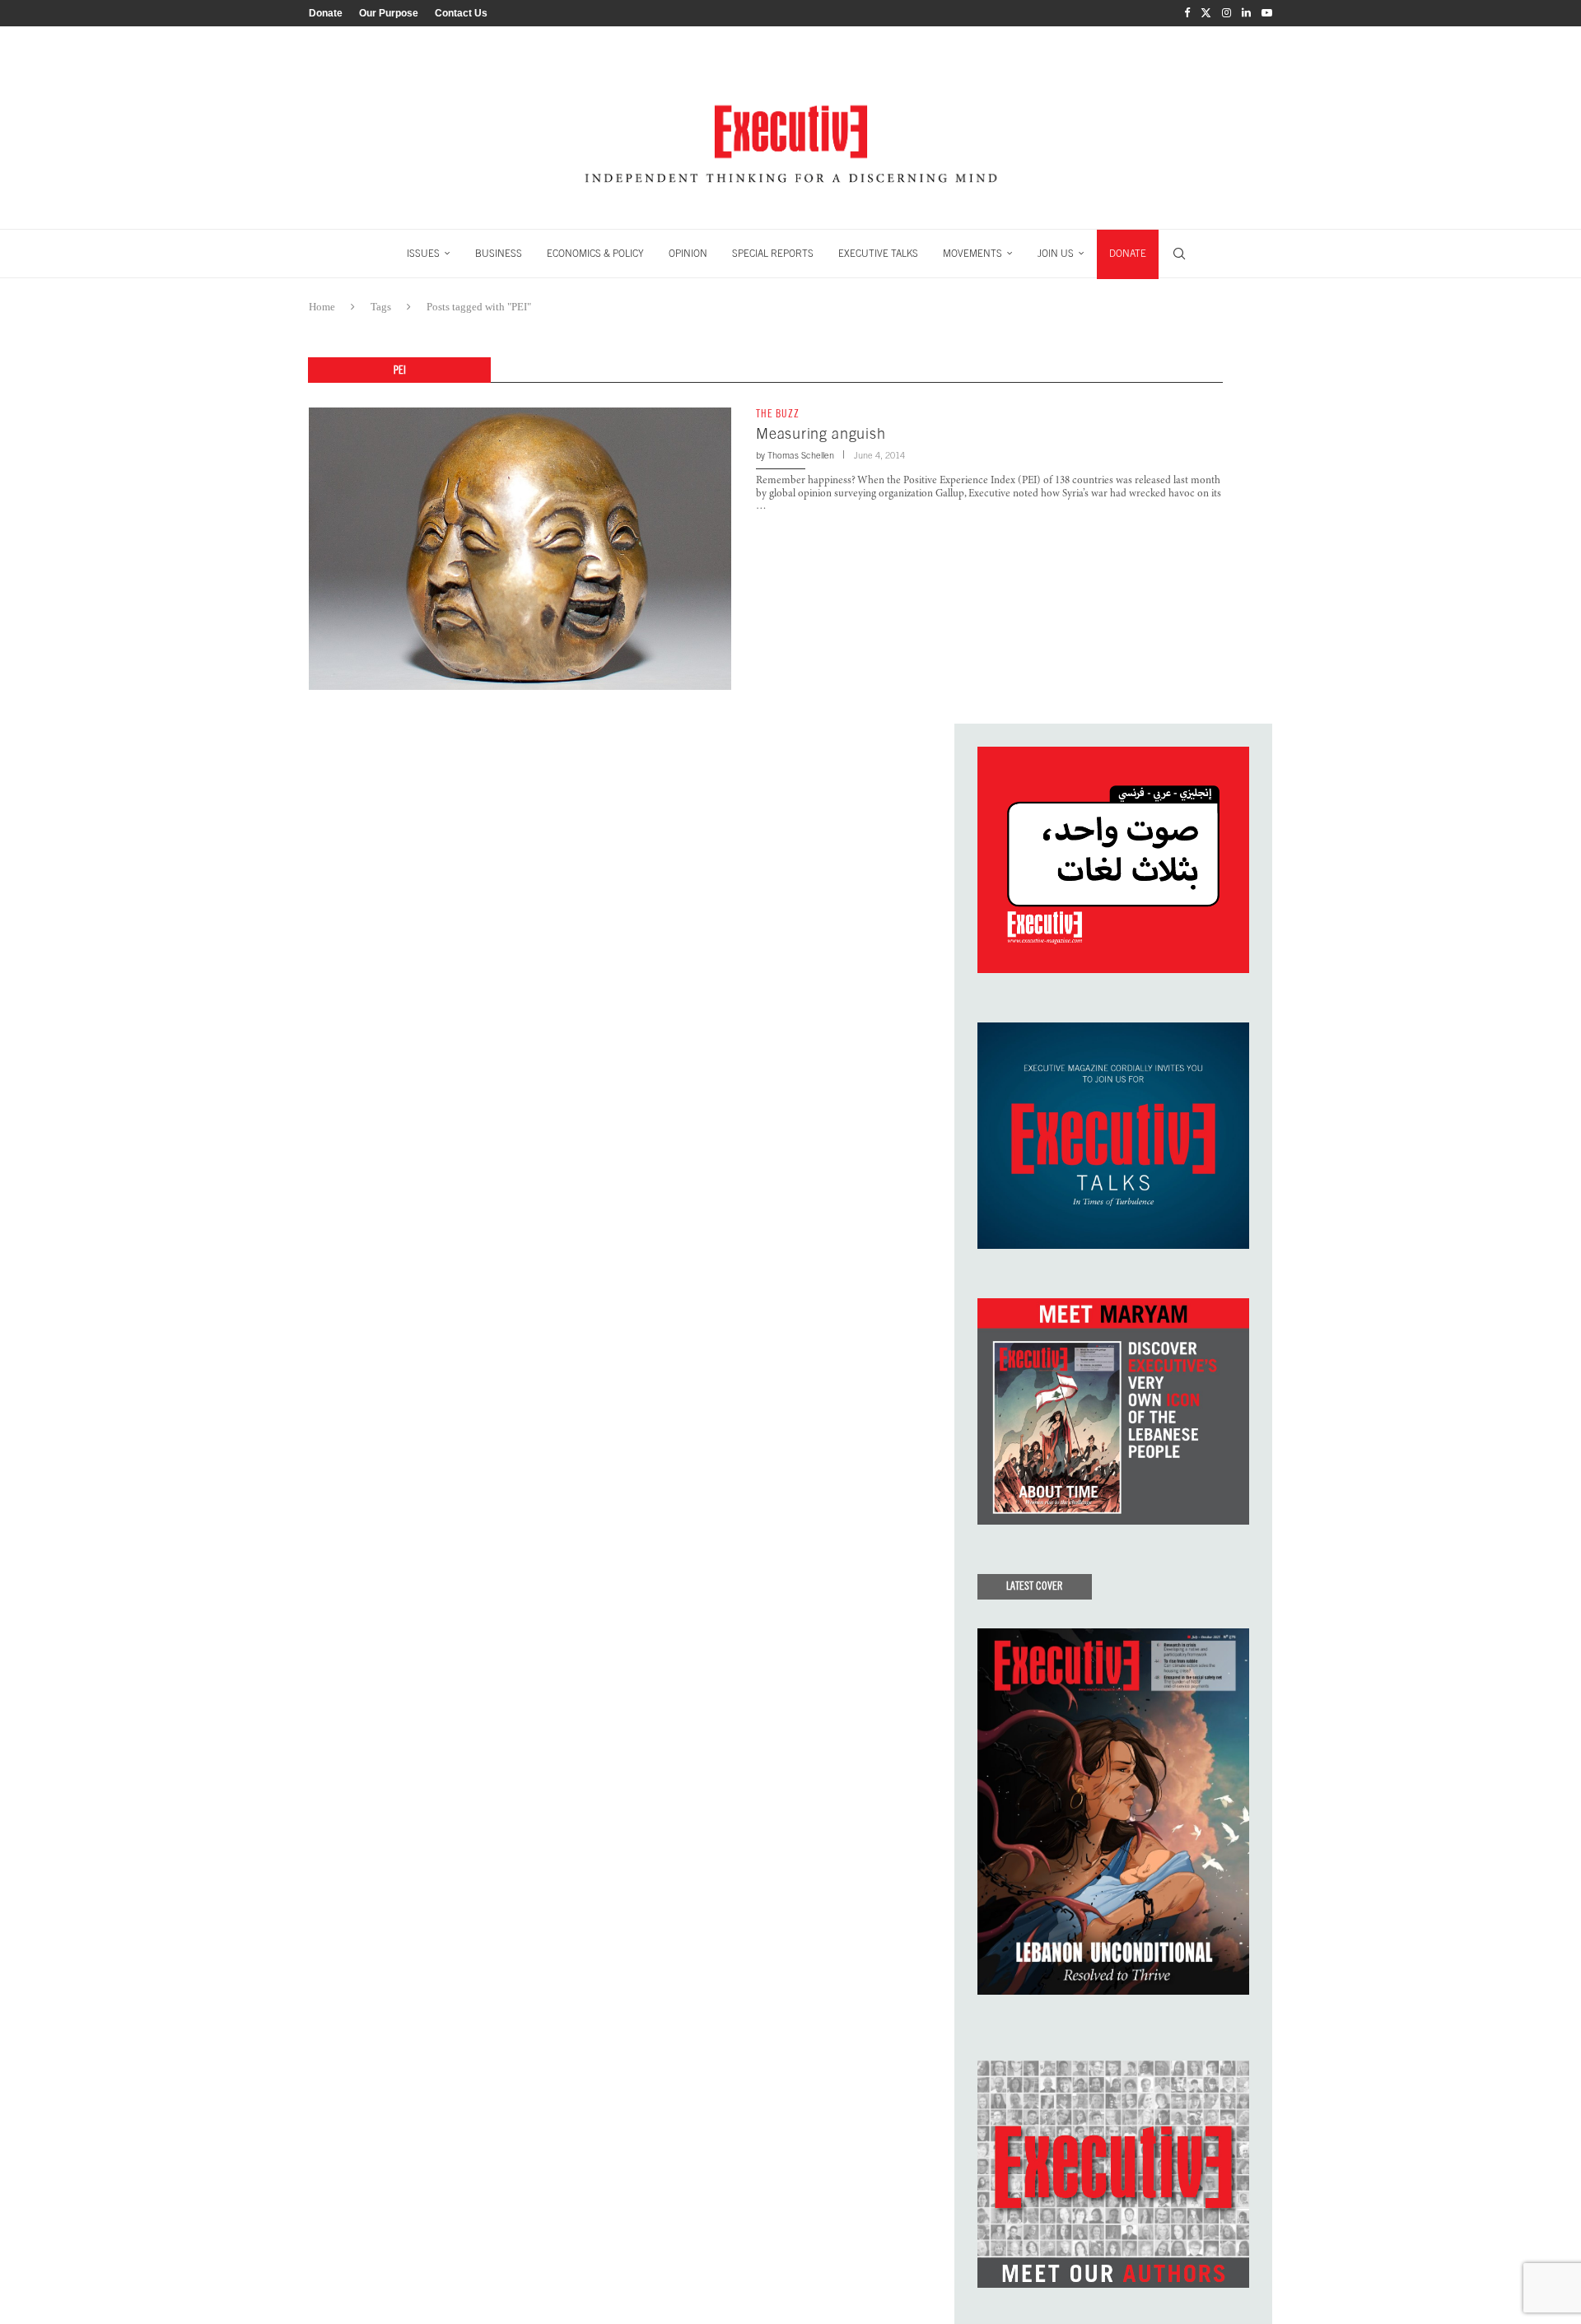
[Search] (1179, 254)
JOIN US (1056, 254)
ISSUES (423, 254)
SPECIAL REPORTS (773, 254)
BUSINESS (499, 254)
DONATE (1128, 254)
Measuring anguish (821, 433)
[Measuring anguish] (520, 548)
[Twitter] (1206, 13)
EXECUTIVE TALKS (878, 254)
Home (322, 307)
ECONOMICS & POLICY (595, 254)
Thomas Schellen (801, 455)
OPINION (688, 254)
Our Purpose (389, 13)
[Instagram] (1227, 13)
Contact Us (461, 13)
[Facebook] (1187, 13)
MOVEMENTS (972, 254)
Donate (326, 13)
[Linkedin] (1246, 13)
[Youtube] (1267, 13)
